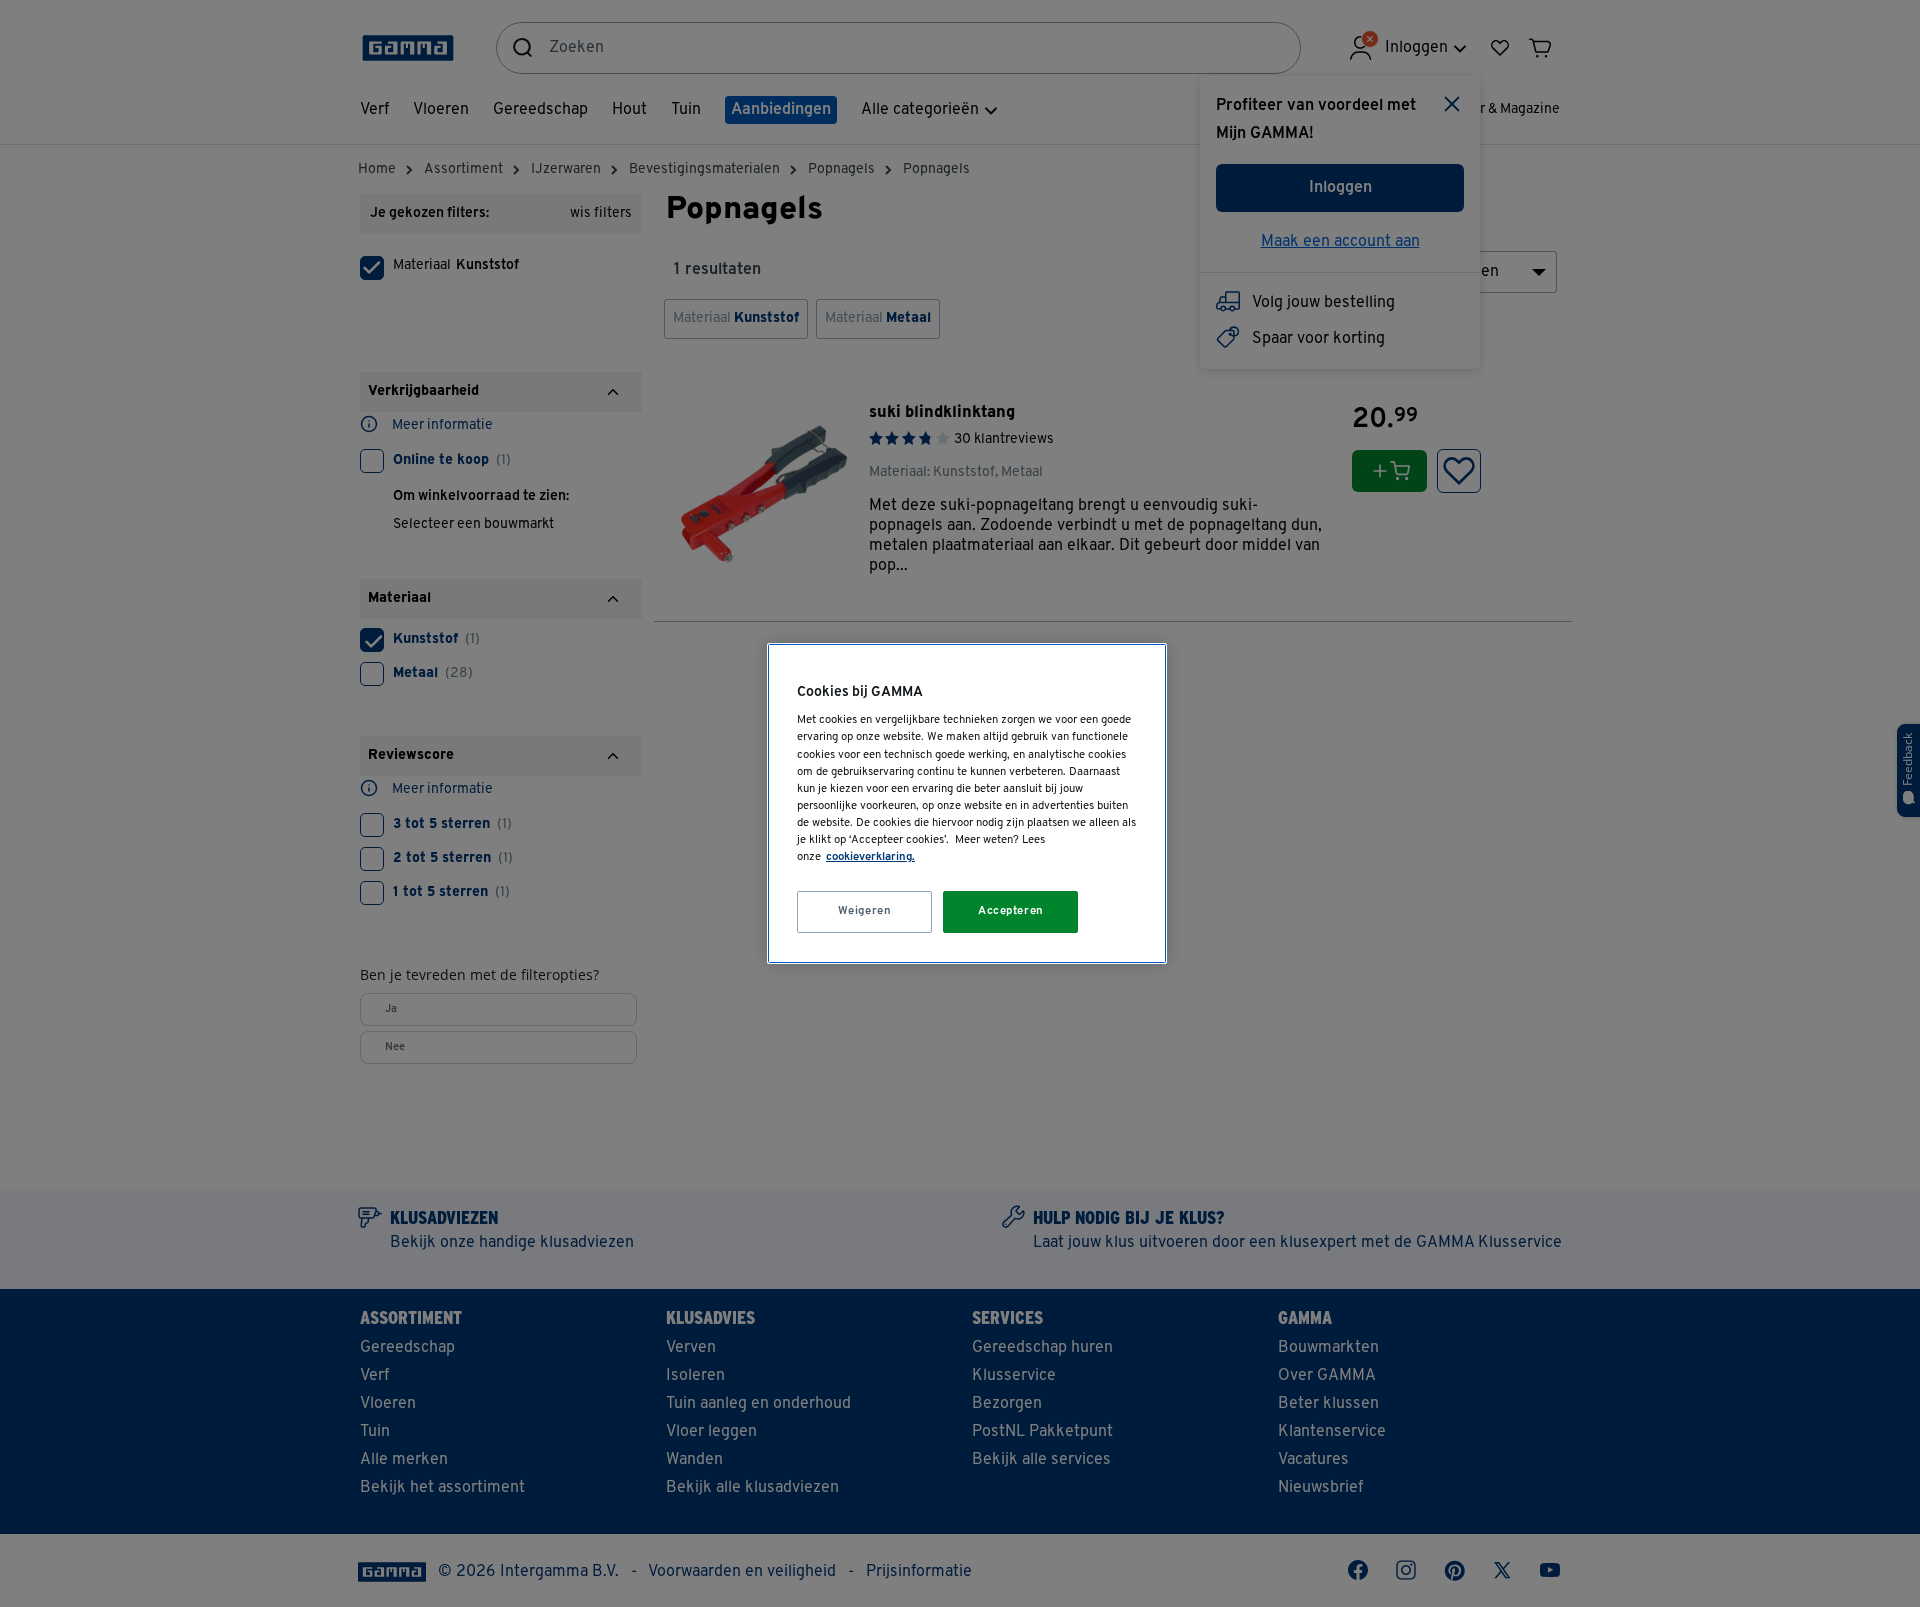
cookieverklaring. (870, 857)
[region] (967, 803)
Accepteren (1011, 911)
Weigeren (865, 911)
